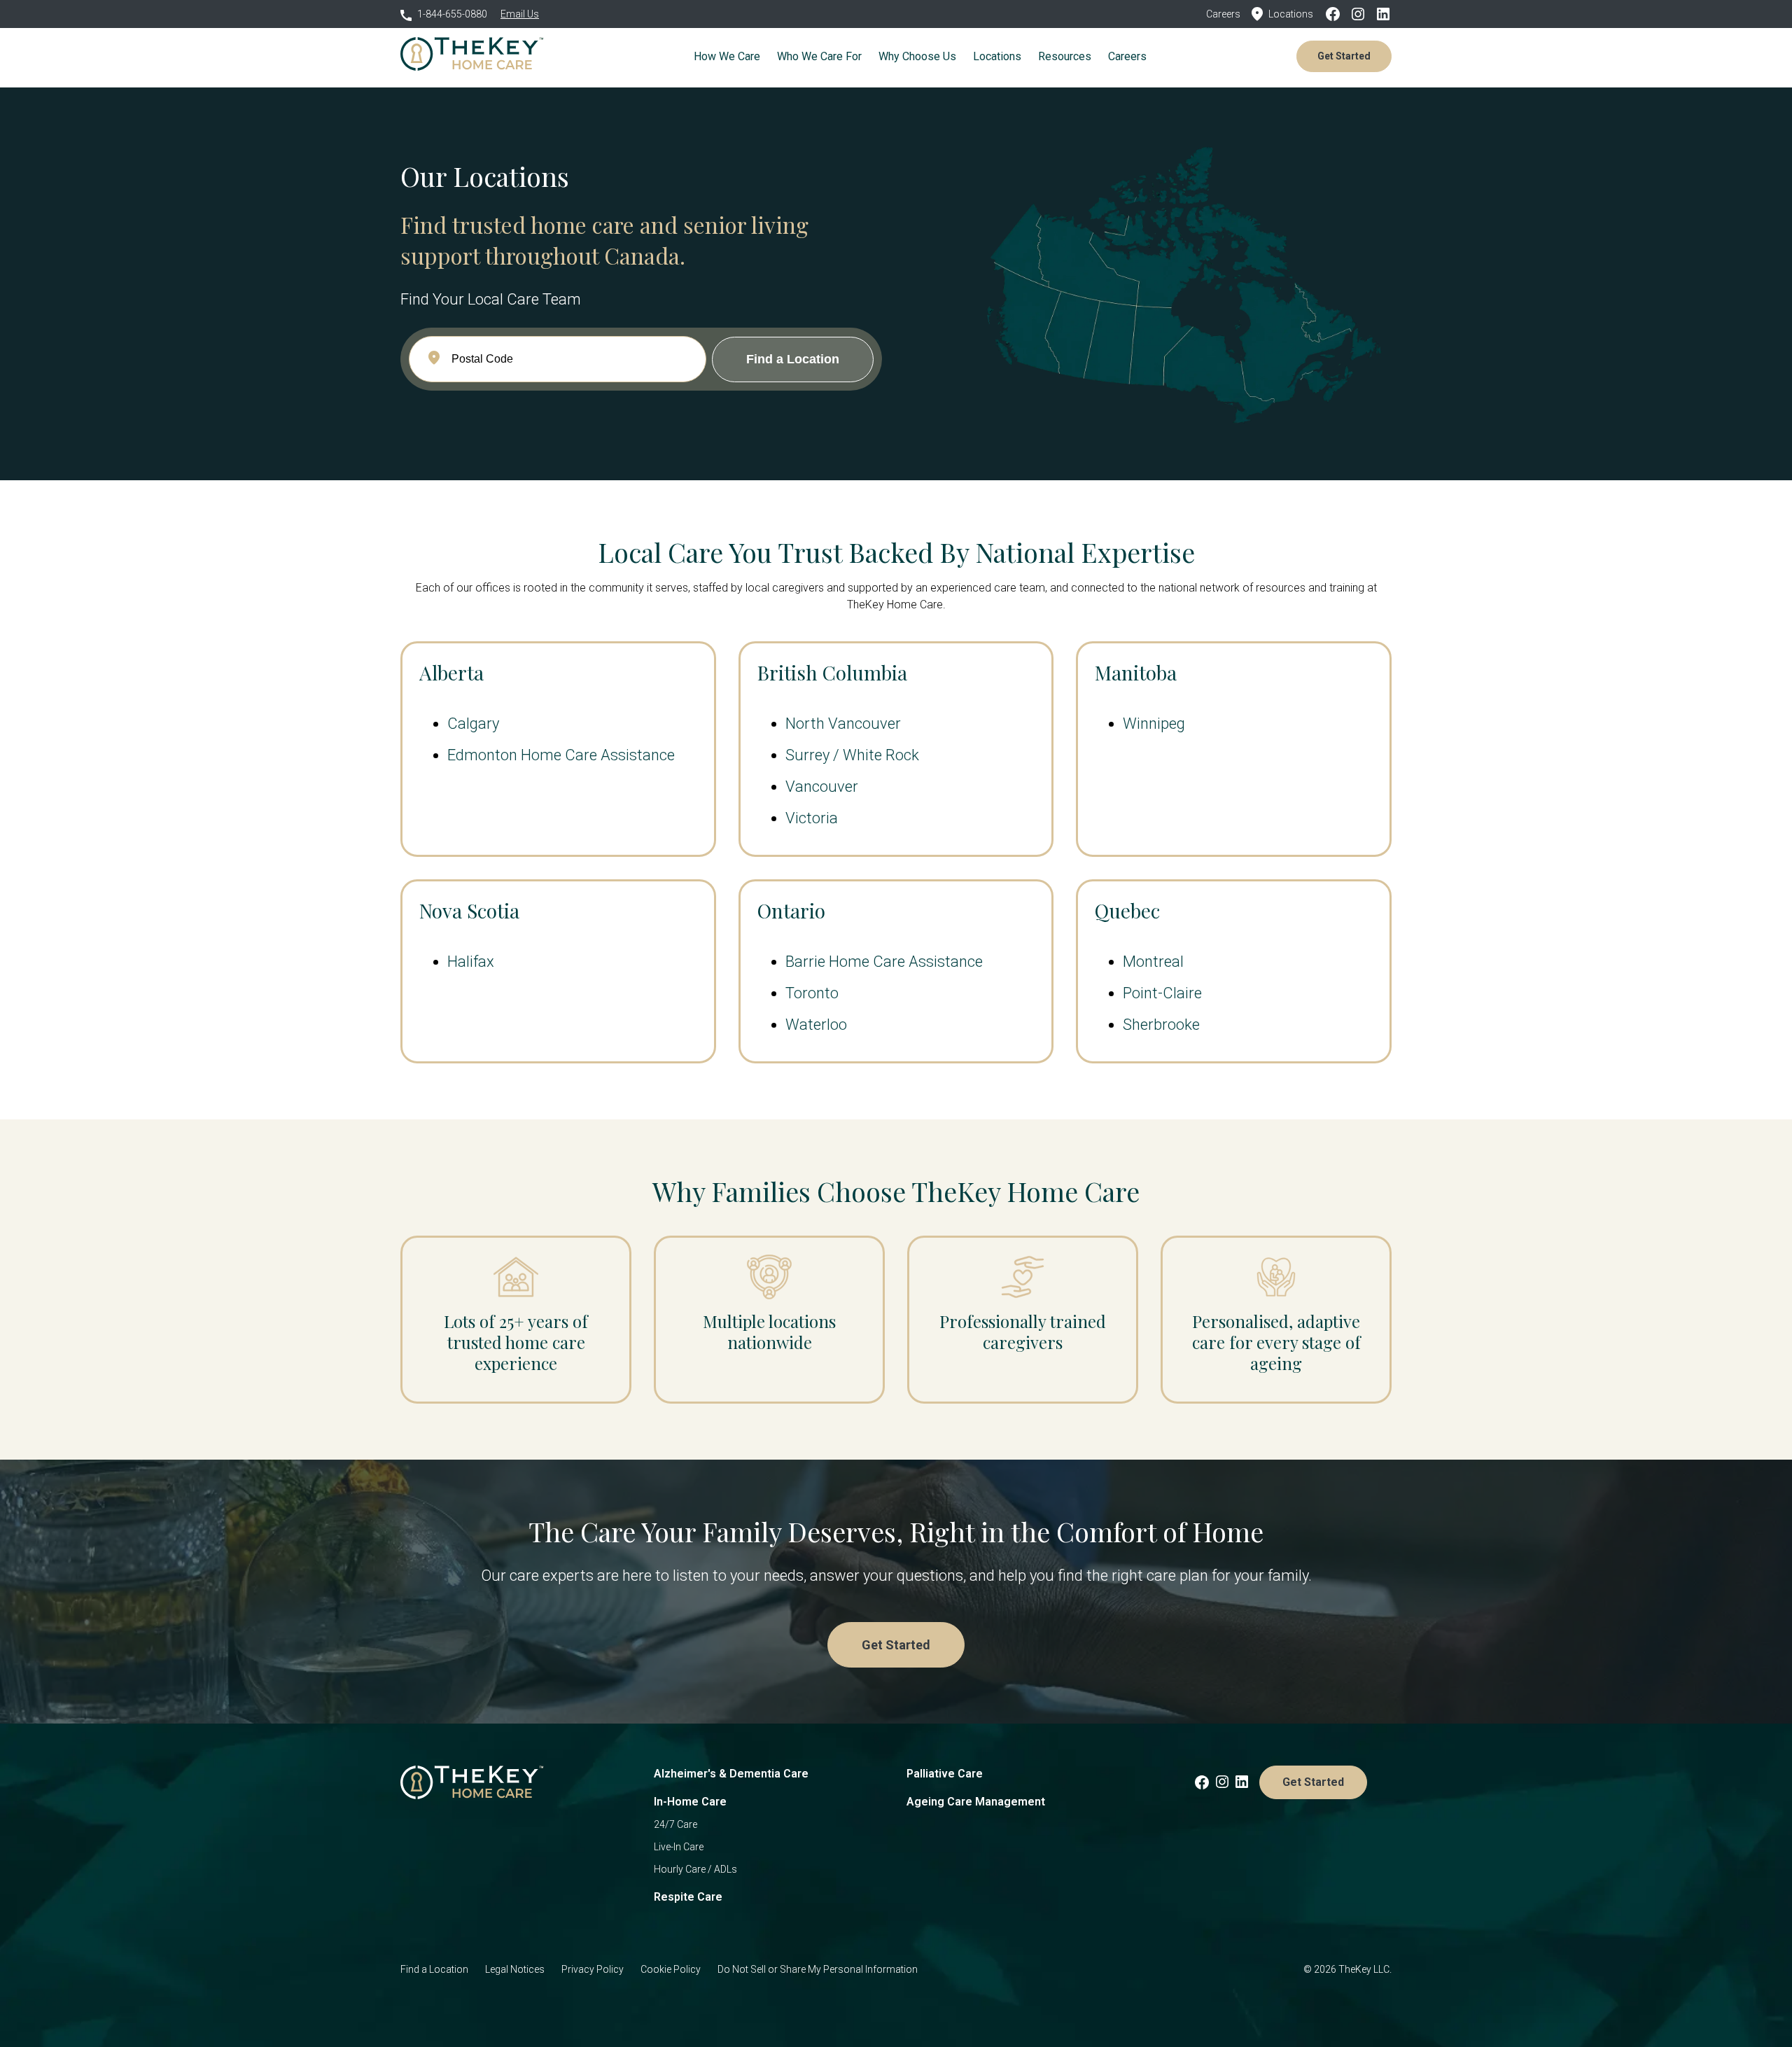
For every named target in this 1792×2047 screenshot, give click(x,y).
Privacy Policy (593, 1969)
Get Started (1344, 56)
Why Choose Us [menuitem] (917, 56)
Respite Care (688, 1897)
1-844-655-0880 (452, 14)
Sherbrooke (1161, 1025)
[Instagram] (1362, 14)
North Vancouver (843, 724)
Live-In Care (679, 1847)
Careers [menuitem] (1127, 56)
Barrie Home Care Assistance (884, 962)
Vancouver (822, 787)
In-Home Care (690, 1802)
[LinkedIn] (1383, 14)
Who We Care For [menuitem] (819, 56)
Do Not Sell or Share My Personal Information (818, 1969)
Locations (1291, 14)
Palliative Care (945, 1774)
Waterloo (816, 1025)
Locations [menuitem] (997, 56)
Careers (1223, 14)
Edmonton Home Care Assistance (561, 755)
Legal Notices (515, 1969)
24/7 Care (675, 1824)
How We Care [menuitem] (727, 56)
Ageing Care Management (976, 1802)
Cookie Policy (671, 1969)
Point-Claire (1162, 993)
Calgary (473, 724)
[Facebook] (1337, 14)
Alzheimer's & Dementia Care (731, 1774)
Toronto (812, 993)
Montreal (1153, 962)
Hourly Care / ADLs (695, 1869)
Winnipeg (1154, 724)
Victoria (812, 818)
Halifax (471, 962)
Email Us (520, 14)
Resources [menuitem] (1065, 56)
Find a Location (434, 1969)
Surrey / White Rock (852, 755)
